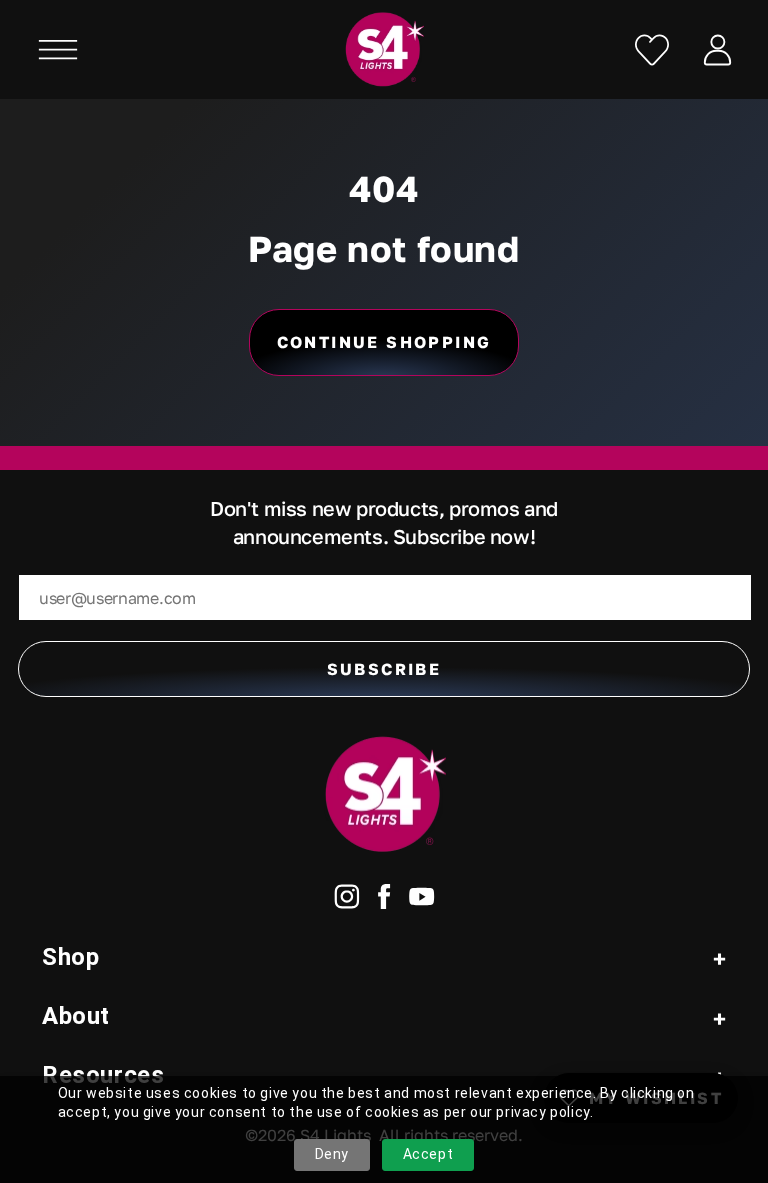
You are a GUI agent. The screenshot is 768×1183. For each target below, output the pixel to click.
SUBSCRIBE (384, 669)
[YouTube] (422, 900)
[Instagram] (347, 901)
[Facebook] (384, 901)
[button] (58, 50)
